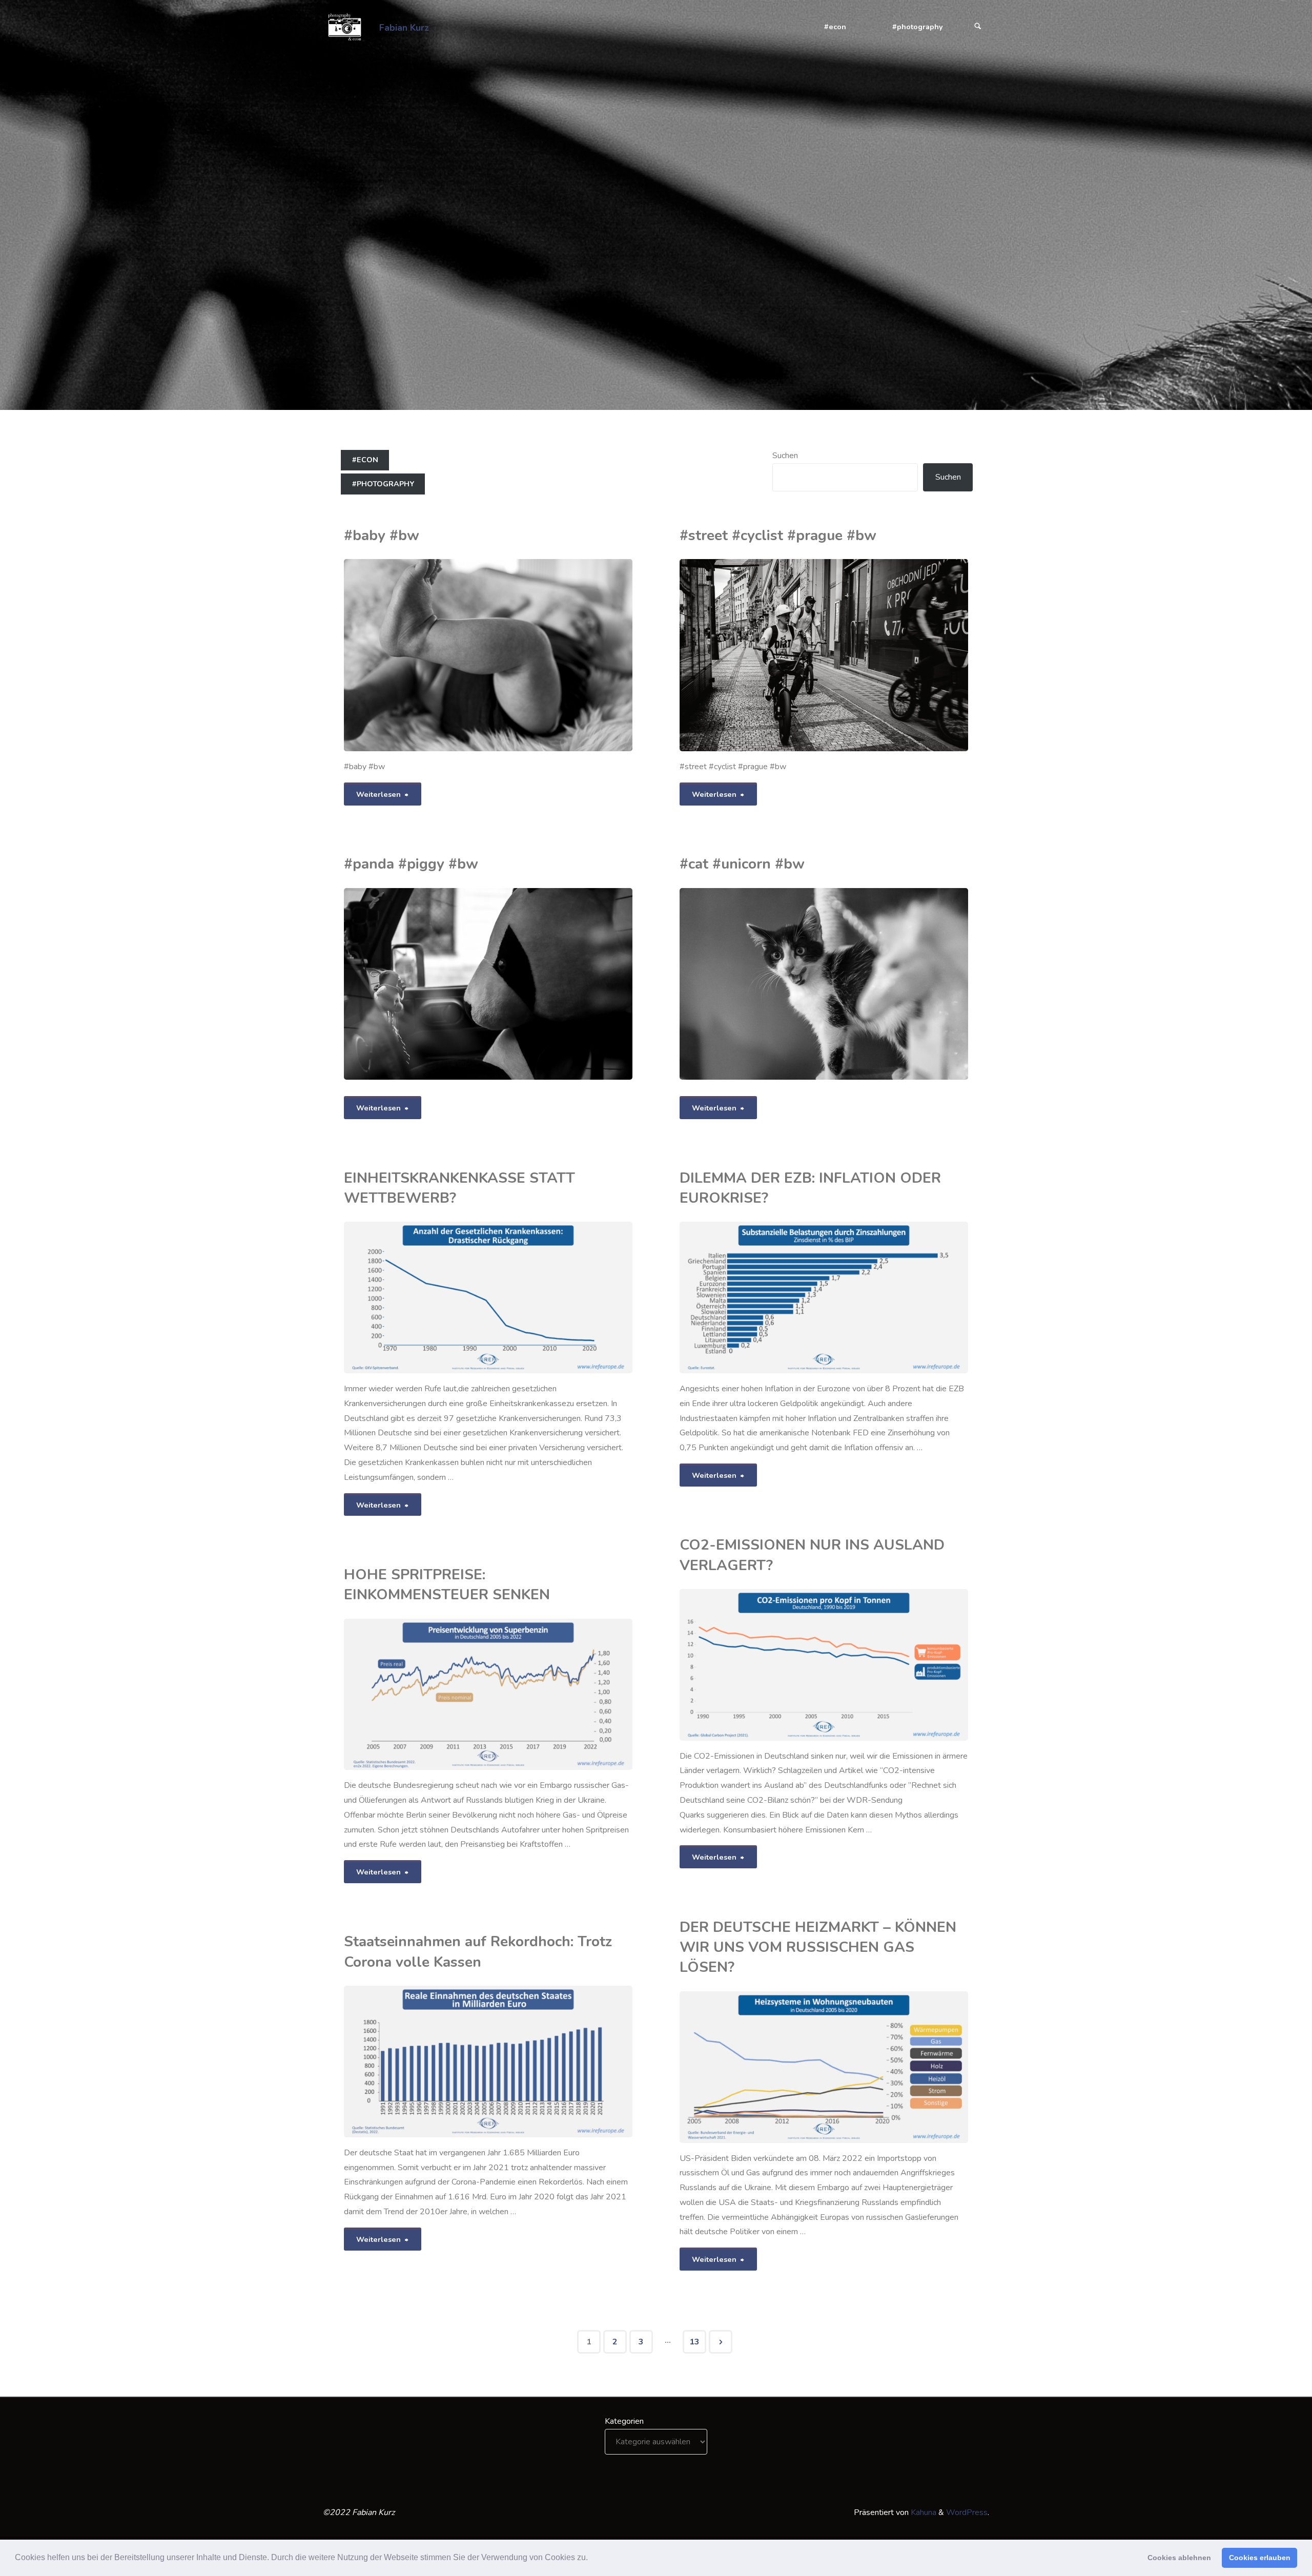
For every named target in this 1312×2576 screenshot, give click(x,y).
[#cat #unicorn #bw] (873, 984)
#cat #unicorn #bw (742, 864)
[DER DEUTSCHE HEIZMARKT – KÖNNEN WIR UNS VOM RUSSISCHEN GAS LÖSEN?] (872, 2067)
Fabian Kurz (404, 27)
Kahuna (922, 2512)
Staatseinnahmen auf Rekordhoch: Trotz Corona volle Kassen (478, 1952)
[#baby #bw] (536, 655)
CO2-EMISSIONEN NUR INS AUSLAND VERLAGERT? (812, 1555)
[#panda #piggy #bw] (536, 984)
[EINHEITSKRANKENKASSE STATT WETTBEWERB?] (536, 1297)
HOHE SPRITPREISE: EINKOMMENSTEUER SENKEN (447, 1585)
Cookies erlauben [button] (1260, 2558)
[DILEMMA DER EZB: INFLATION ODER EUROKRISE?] (872, 1297)
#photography (383, 484)
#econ (365, 460)
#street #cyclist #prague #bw (778, 535)
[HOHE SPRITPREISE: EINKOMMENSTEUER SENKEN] (536, 1695)
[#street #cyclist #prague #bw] (872, 655)
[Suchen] (978, 27)
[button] (591, 2559)
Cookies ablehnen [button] (1179, 2558)
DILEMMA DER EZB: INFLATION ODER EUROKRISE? (810, 1188)
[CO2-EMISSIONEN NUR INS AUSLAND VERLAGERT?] (872, 1665)
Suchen (785, 456)
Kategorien (624, 2421)
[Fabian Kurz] (344, 27)
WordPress (967, 2512)
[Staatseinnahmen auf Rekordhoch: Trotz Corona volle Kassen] (560, 2062)
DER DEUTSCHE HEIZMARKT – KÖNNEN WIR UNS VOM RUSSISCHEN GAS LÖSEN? (818, 1948)
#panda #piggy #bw (411, 864)
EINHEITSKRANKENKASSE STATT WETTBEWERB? (459, 1188)
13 (694, 2342)
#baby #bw (382, 535)
